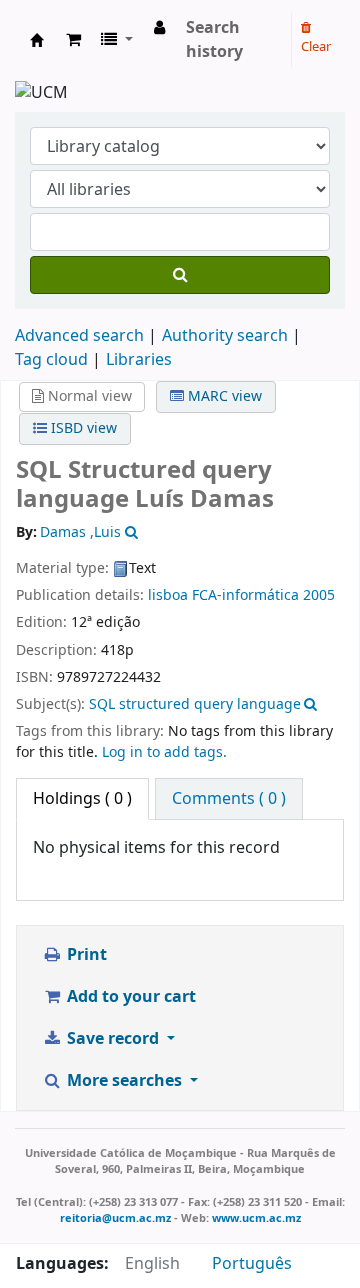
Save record (113, 1039)
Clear (316, 46)
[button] (73, 40)
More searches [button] (124, 1081)
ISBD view (82, 428)
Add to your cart (129, 997)
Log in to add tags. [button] (164, 752)
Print (85, 955)
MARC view (223, 396)
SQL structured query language (195, 704)
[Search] (180, 275)
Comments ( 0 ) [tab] (229, 799)
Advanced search (79, 336)
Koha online (37, 40)
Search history (214, 40)
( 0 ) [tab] (82, 799)
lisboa (168, 595)
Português (252, 1264)
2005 (319, 595)
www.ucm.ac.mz (256, 1218)
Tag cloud (51, 360)
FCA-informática (245, 595)
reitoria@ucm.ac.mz (115, 1218)
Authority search (225, 336)
